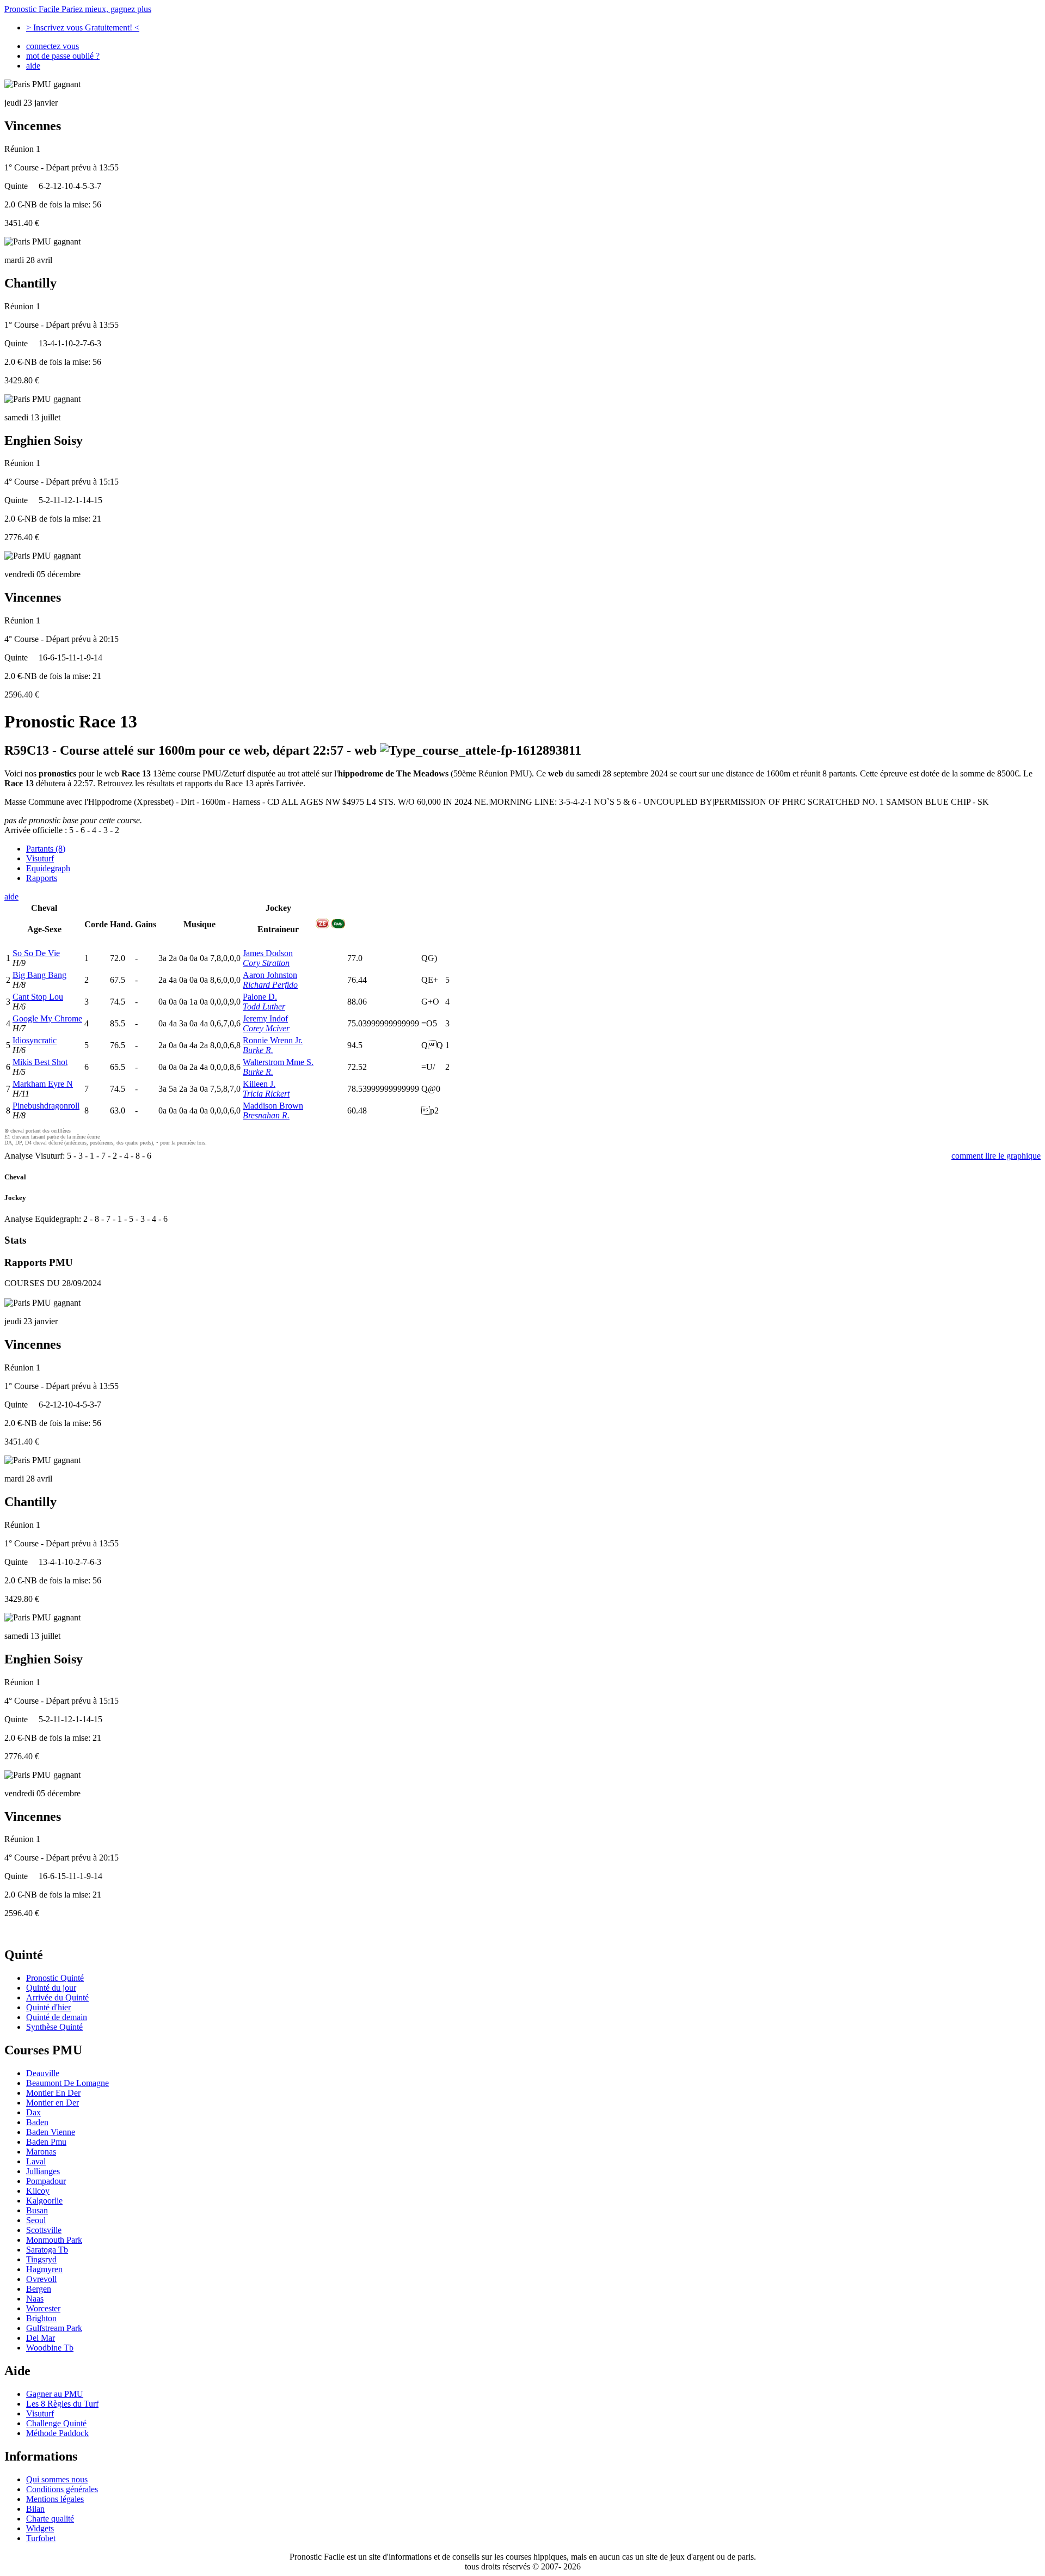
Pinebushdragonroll (46, 1106)
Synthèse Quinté (54, 2027)
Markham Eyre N (43, 1084)
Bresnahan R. (266, 1115)
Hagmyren (44, 2269)
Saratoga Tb (47, 2250)
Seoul (36, 2220)
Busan (37, 2210)
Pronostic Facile (78, 9)
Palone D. (260, 997)
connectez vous (53, 46)
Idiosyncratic (35, 1040)
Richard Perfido (270, 985)
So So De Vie (36, 953)
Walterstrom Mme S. (278, 1062)
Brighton (41, 2318)
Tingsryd (41, 2259)
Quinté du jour (51, 1988)
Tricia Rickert (266, 1094)
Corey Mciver (266, 1028)
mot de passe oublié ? (63, 56)
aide (33, 66)
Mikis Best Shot (40, 1062)
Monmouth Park (54, 2240)
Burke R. (258, 1050)
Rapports (42, 878)
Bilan (35, 2509)
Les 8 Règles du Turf (62, 2404)
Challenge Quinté (56, 2423)
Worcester (43, 2308)
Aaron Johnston (270, 975)
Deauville (43, 2073)
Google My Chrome (47, 1018)
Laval (36, 2161)
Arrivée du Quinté (57, 1997)
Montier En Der (53, 2093)
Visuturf (40, 858)
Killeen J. (259, 1084)
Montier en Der (53, 2103)
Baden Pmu (46, 2142)
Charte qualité (50, 2519)
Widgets (40, 2528)
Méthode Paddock (57, 2433)
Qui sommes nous (57, 2479)
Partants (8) (46, 849)
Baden (37, 2122)
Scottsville (44, 2230)
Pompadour (46, 2181)
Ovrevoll (41, 2279)
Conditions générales (62, 2489)
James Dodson (268, 953)
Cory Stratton (266, 963)
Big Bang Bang (39, 975)
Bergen (39, 2289)
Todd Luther (264, 1006)
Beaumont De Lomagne (67, 2083)
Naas (35, 2299)
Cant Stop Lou (38, 997)
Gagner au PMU (55, 2394)
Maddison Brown (273, 1106)
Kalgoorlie (44, 2201)
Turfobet (41, 2538)
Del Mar (41, 2338)
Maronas (41, 2152)
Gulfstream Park (54, 2328)
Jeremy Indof (265, 1018)
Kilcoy (38, 2191)
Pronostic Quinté (55, 1978)
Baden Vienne (51, 2132)
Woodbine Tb (50, 2348)
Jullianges (43, 2171)
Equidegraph (48, 868)
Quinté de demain (57, 2017)
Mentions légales (55, 2499)
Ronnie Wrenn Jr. (273, 1040)
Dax (33, 2112)
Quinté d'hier (48, 2007)
